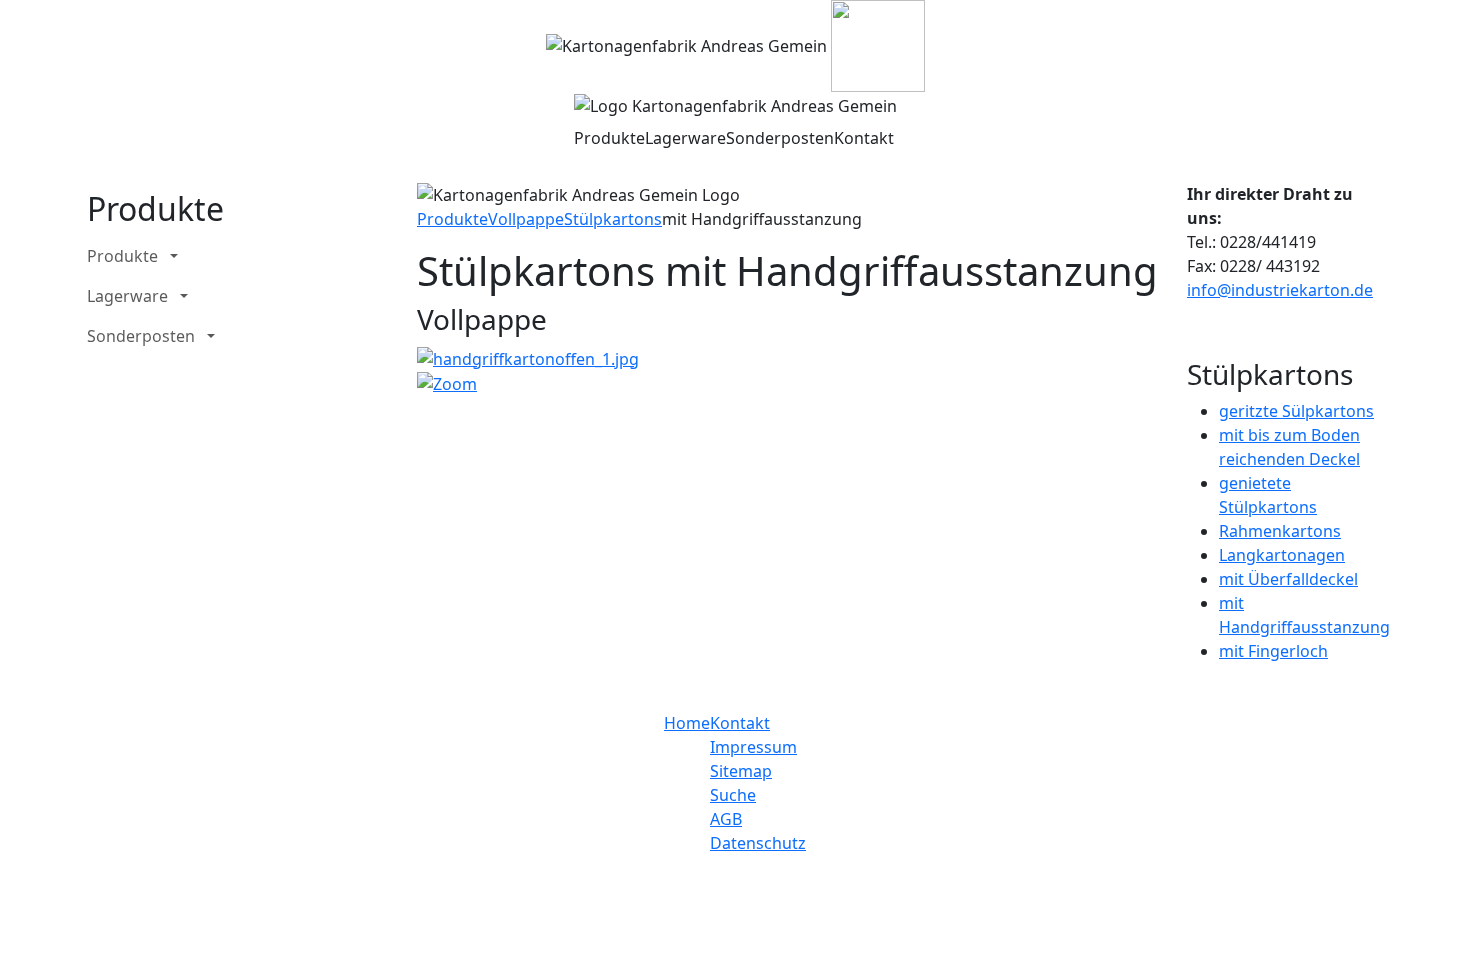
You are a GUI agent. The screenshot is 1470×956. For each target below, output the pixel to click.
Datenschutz (758, 843)
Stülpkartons (613, 219)
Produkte (609, 138)
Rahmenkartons (1280, 531)
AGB (726, 819)
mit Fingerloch (1273, 651)
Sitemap (741, 771)
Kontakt (864, 138)
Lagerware (685, 138)
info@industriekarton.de (1280, 290)
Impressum (753, 747)
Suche (733, 795)
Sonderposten (780, 138)
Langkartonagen (1282, 555)
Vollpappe (526, 219)
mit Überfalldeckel (1288, 579)
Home (687, 723)
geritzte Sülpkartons (1296, 411)
